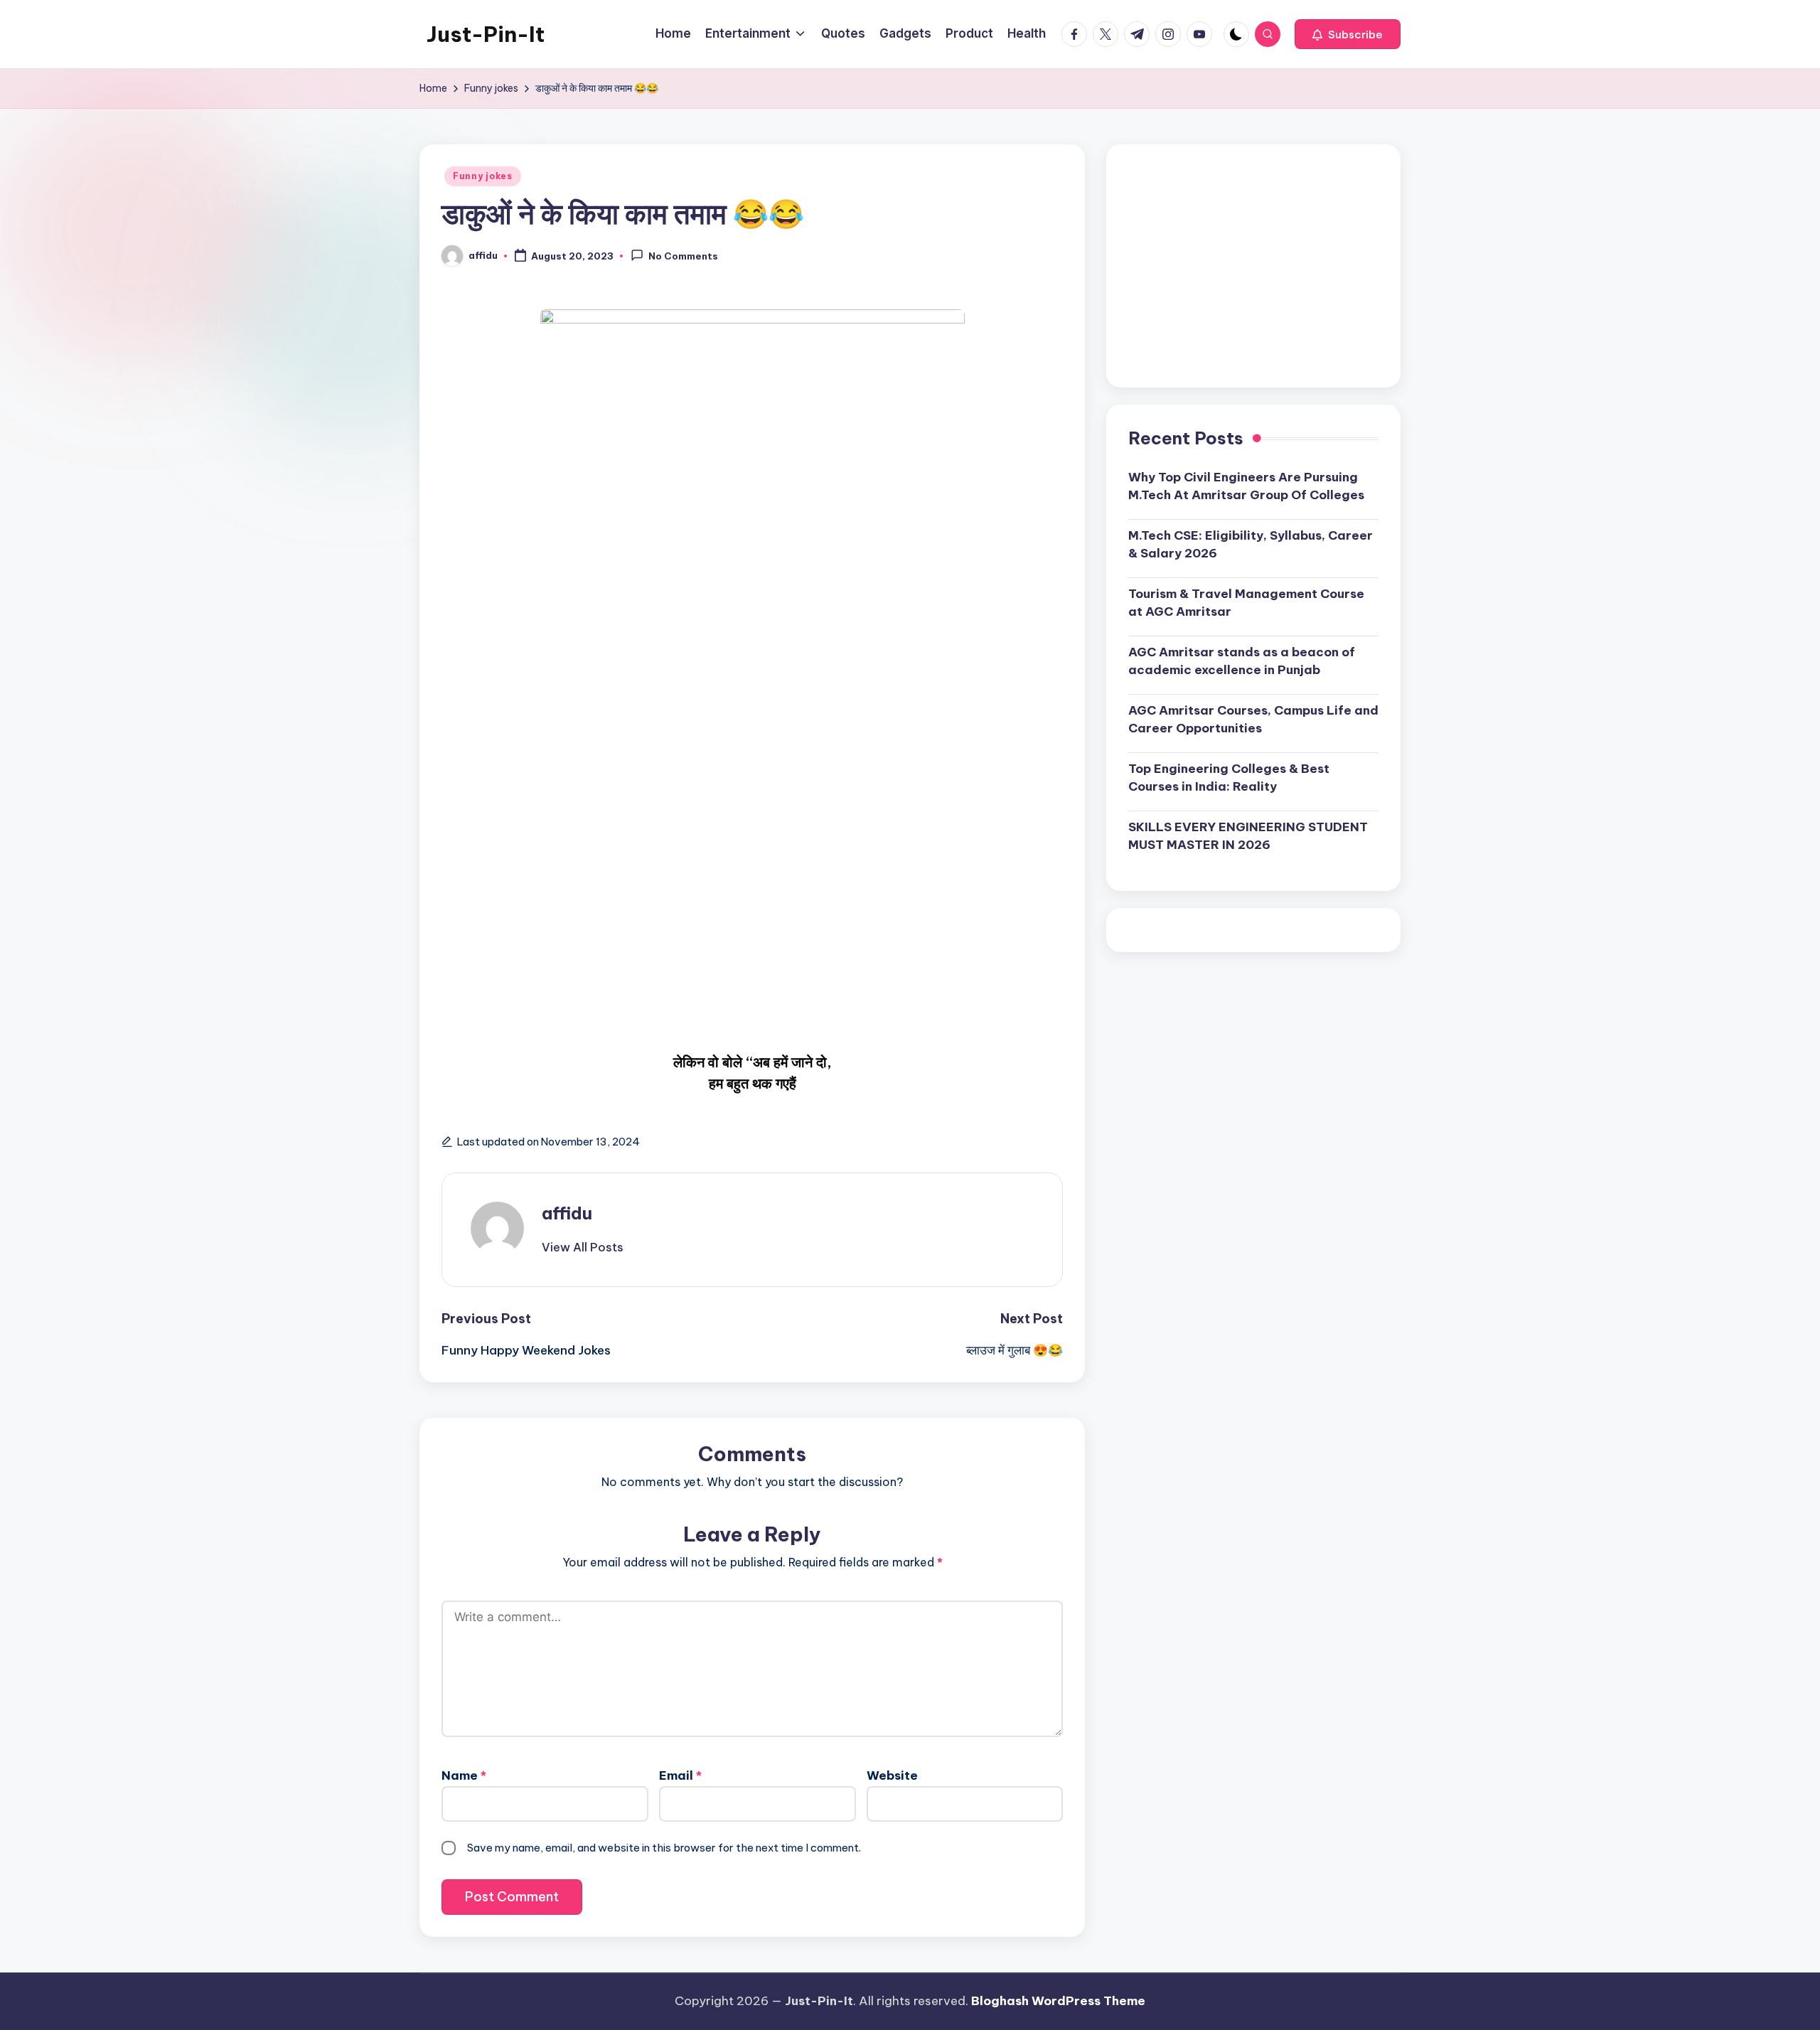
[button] (1348, 34)
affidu (567, 1213)
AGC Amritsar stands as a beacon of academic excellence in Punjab (1242, 661)
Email (680, 1775)
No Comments (683, 257)
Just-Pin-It (486, 34)
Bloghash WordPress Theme (1058, 2001)
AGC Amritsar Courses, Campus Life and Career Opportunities (1253, 719)
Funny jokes (483, 176)
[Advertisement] (1253, 266)
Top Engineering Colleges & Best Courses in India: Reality (1229, 777)
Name (464, 1775)
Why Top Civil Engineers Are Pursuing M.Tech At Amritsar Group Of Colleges (1246, 486)
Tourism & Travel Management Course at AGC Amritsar (1246, 602)
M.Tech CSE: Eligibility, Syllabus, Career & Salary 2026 (1251, 544)
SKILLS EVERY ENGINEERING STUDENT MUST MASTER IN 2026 (1248, 835)
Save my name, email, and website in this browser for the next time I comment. (664, 1848)
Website (892, 1775)
